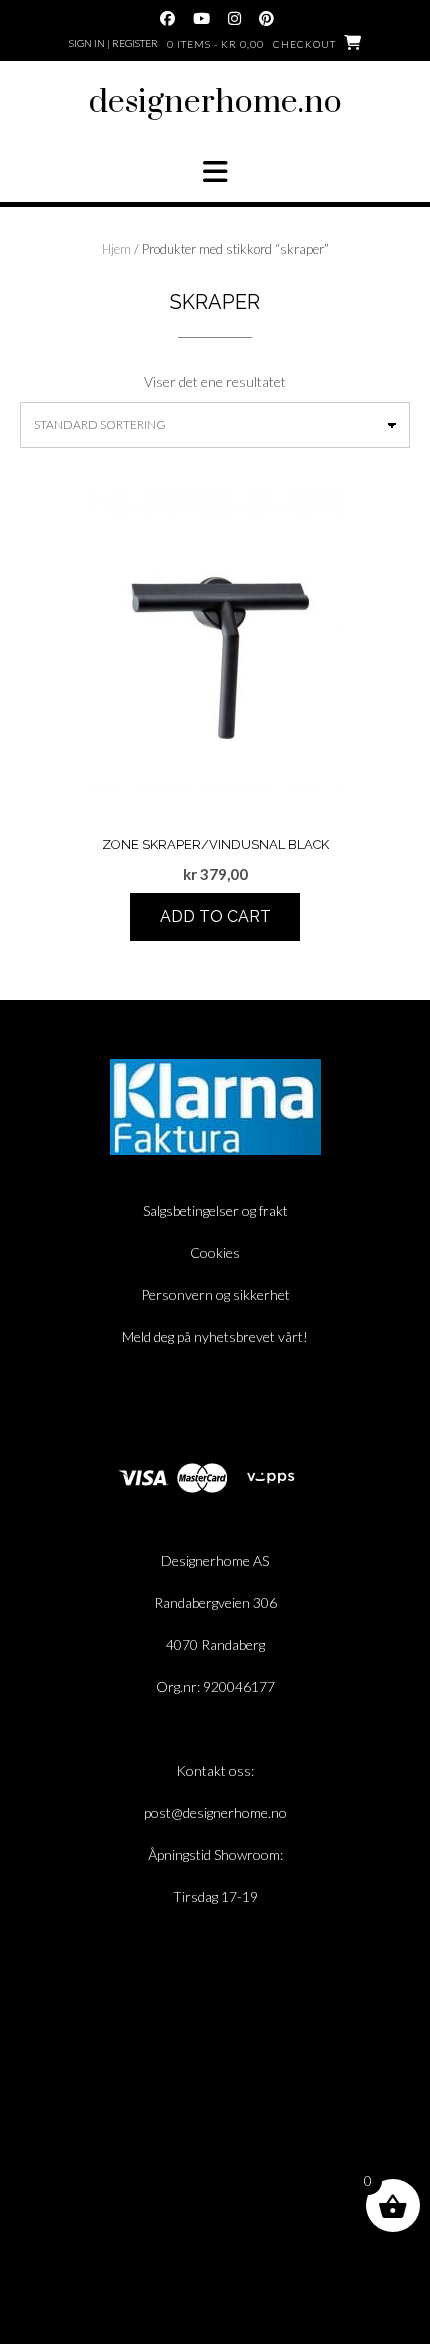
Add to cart (215, 916)
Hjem (116, 249)
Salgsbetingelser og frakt (215, 1210)
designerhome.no (215, 102)
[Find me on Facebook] (167, 18)
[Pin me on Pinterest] (266, 18)
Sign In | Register (113, 43)
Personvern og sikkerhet (215, 1294)
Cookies (215, 1252)
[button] (215, 172)
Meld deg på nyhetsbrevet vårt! (215, 1336)
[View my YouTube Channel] (201, 18)
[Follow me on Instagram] (234, 18)
